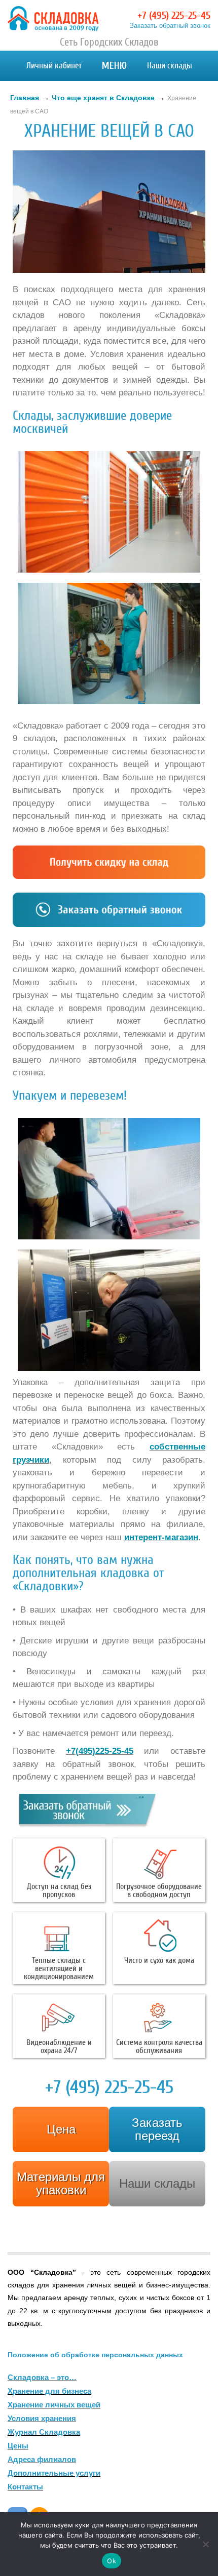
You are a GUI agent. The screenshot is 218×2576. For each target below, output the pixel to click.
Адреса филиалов (42, 2459)
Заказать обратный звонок (170, 26)
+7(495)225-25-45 (100, 1751)
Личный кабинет (54, 66)
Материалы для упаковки (61, 2183)
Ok (112, 2561)
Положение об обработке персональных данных (95, 2355)
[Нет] (205, 2544)
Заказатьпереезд (157, 2129)
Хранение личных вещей (54, 2405)
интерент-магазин (161, 1537)
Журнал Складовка (44, 2432)
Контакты (25, 2487)
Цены (18, 2446)
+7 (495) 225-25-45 (174, 15)
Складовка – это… (42, 2377)
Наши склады (170, 66)
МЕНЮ (114, 66)
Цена (61, 2129)
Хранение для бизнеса (49, 2391)
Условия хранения (42, 2418)
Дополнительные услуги (54, 2473)
